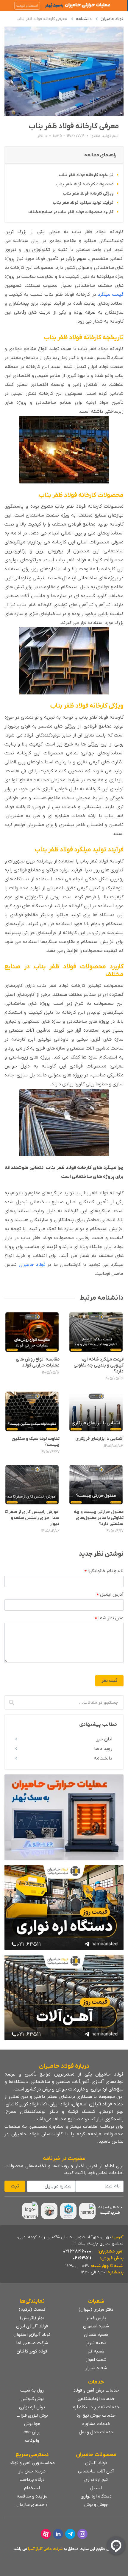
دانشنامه (84, 19)
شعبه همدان (96, 2335)
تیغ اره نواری (96, 2480)
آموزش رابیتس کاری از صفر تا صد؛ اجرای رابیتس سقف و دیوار (32, 1518)
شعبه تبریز (96, 2343)
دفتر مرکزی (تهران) (96, 2310)
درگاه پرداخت (32, 2480)
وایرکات (32, 2441)
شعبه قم (96, 2351)
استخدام (32, 2488)
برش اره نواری (32, 2407)
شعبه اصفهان (96, 2326)
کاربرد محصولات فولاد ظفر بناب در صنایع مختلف (71, 212)
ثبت (15, 2186)
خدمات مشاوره (96, 2424)
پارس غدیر (96, 2318)
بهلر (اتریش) (32, 2318)
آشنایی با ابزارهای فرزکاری (99, 1439)
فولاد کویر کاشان (32, 2351)
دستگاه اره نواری (96, 2496)
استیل (96, 2488)
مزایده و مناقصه (32, 2496)
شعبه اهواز (96, 2360)
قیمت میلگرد (111, 295)
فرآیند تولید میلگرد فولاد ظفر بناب (83, 203)
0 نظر (42, 136)
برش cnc (32, 2432)
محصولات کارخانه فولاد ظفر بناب (85, 184)
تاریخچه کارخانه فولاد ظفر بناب (86, 175)
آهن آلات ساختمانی (96, 2471)
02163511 (82, 2258)
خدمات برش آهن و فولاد (96, 2390)
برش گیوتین (32, 2399)
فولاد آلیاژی (96, 2463)
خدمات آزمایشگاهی (96, 2399)
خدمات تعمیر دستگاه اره (96, 2407)
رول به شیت (32, 2390)
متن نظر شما (109, 1618)
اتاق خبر (104, 1739)
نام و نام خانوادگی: (104, 1571)
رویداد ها (103, 1749)
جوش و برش (96, 2505)
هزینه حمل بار (32, 2471)
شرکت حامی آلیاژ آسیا (45, 2549)
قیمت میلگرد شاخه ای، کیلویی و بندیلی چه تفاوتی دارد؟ (99, 1365)
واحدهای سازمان (32, 2505)
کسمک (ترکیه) (32, 2310)
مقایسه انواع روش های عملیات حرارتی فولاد (38, 1362)
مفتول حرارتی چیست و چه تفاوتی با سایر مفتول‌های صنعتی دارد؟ (99, 1518)
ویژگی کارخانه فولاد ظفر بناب (88, 194)
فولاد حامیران (112, 19)
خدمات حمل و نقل (96, 2432)
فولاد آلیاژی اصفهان (32, 2335)
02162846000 (77, 2251)
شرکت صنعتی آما (32, 2343)
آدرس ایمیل (110, 1595)
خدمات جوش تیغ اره (96, 2415)
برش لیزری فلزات (32, 2415)
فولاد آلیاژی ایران (32, 2326)
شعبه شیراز (96, 2368)
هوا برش (32, 2424)
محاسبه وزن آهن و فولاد (32, 2463)
